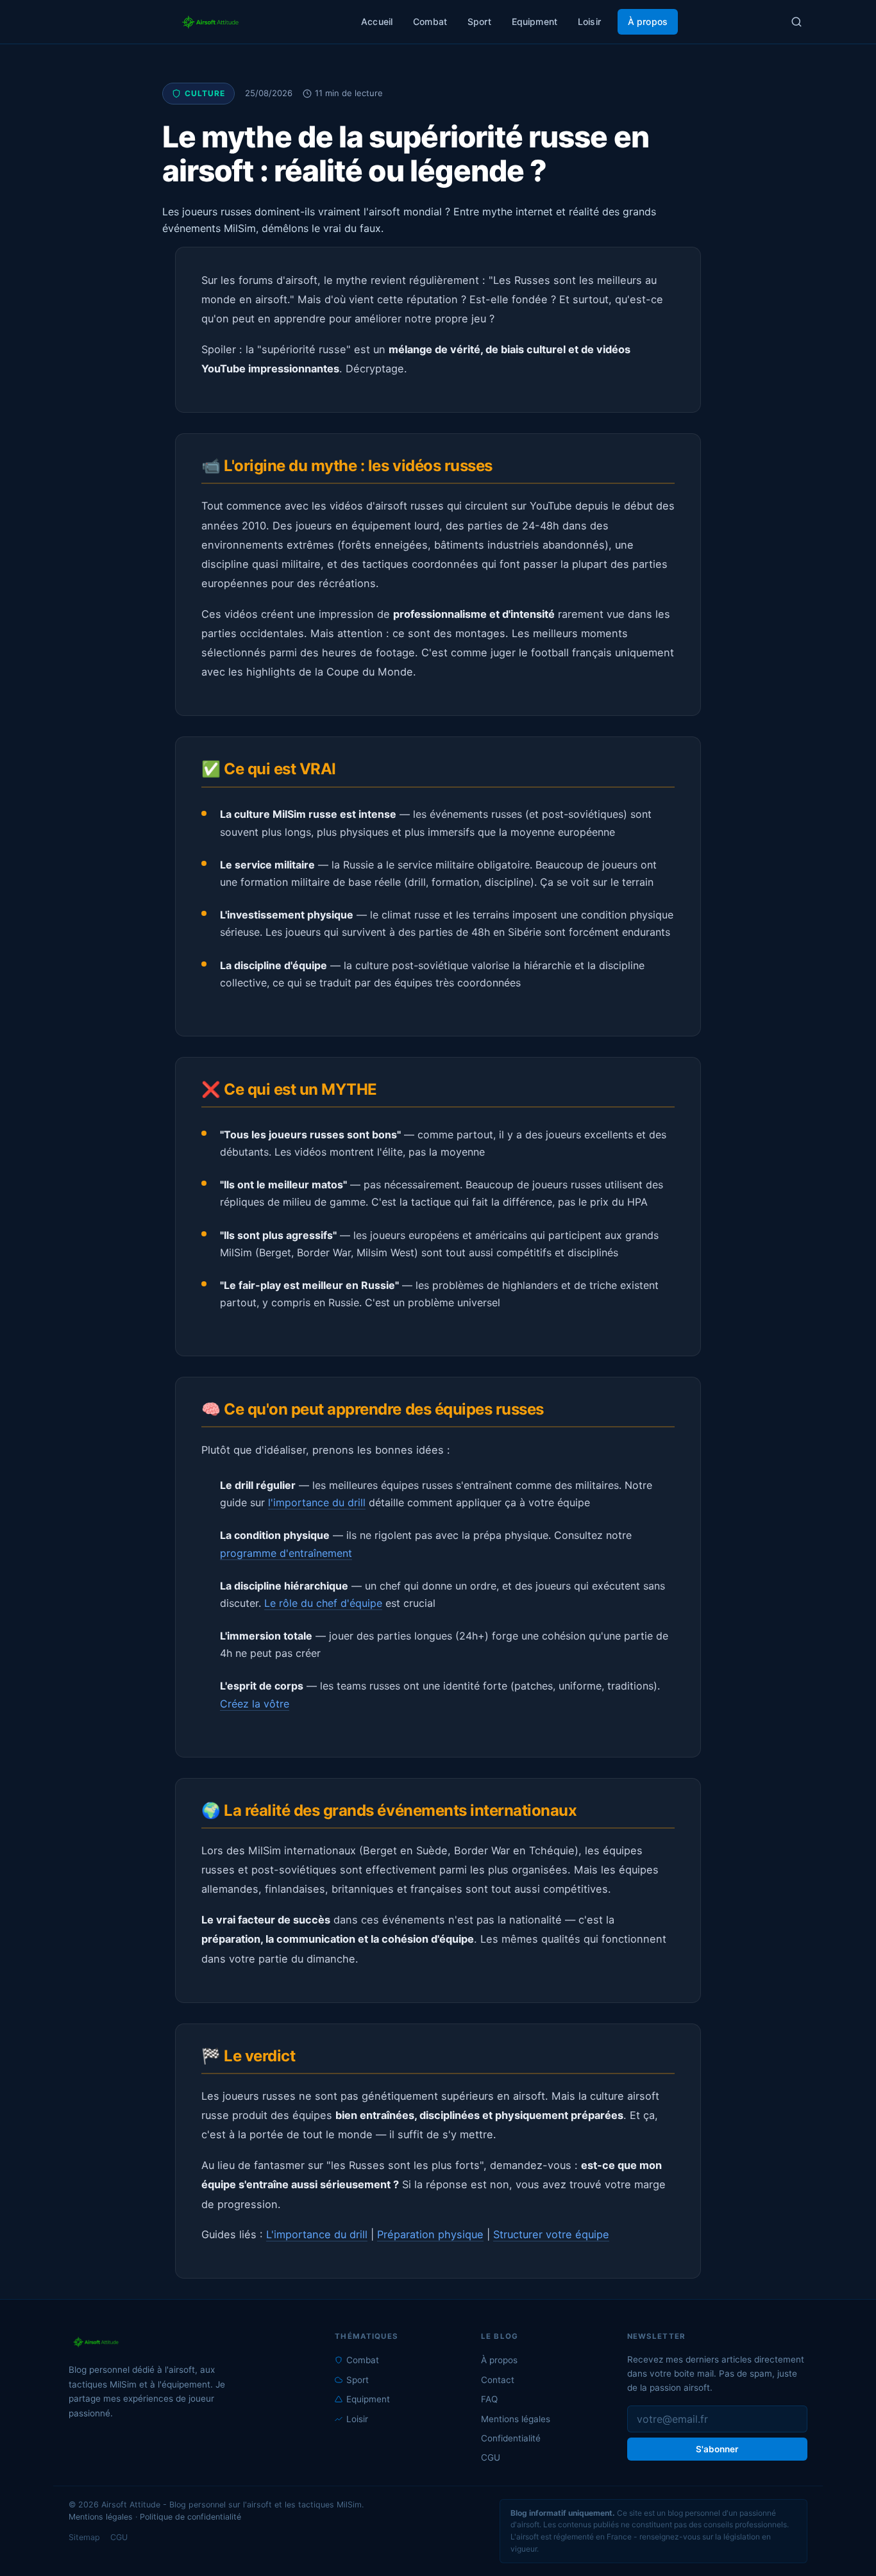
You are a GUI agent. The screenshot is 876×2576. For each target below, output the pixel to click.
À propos (648, 21)
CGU (491, 2457)
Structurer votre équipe (551, 2234)
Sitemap (84, 2537)
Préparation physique (430, 2234)
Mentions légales (516, 2419)
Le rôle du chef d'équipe (323, 1603)
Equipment (535, 21)
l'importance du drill (317, 1502)
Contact (498, 2380)
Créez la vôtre (255, 1704)
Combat (430, 21)
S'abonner (717, 2449)
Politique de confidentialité (190, 2517)
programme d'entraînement (286, 1553)
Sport (479, 21)
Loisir (589, 21)
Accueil (377, 21)
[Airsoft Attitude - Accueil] (189, 2342)
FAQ (489, 2399)
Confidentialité (511, 2438)
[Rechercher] (796, 22)
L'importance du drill (317, 2234)
